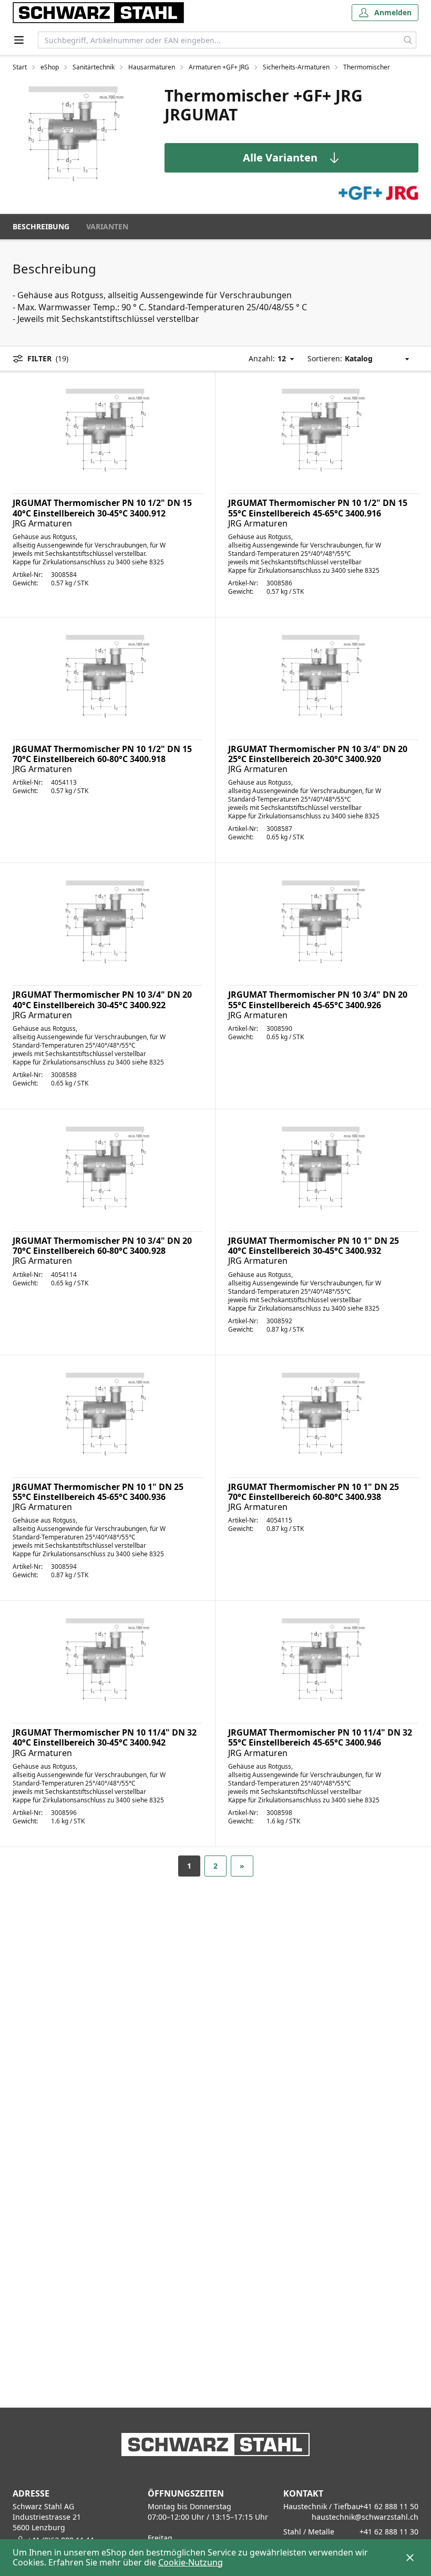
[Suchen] (408, 40)
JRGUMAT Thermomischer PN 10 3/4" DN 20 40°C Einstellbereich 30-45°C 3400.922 (102, 1000)
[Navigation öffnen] (19, 40)
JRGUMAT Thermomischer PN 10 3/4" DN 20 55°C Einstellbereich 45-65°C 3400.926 (318, 1000)
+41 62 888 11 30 (389, 2532)
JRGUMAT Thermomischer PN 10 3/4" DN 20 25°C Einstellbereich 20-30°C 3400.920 (318, 754)
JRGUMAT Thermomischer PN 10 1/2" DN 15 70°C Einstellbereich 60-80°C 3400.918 (102, 754)
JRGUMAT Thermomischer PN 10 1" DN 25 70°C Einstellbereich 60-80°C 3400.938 (314, 1492)
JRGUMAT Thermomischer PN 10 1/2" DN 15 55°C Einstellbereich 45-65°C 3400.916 (318, 508)
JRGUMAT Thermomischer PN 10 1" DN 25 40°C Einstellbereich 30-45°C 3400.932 (314, 1246)
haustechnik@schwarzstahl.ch (365, 2517)
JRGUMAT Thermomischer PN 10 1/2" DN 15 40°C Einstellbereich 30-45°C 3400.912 (102, 508)
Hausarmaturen (152, 67)
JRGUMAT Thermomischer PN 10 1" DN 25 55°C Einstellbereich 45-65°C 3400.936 (98, 1492)
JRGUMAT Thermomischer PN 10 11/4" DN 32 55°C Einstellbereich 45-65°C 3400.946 (320, 1737)
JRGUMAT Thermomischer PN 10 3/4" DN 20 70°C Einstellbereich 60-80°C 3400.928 (102, 1246)
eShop (50, 67)
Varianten (107, 226)
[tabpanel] (76, 134)
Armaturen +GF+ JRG (219, 67)
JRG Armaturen (42, 523)
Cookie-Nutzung (191, 2562)
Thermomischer (367, 67)
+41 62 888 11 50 (389, 2506)
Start (20, 67)
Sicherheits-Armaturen (296, 67)
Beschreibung (41, 226)
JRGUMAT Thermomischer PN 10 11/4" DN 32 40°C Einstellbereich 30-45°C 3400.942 (105, 1737)
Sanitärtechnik (94, 67)
